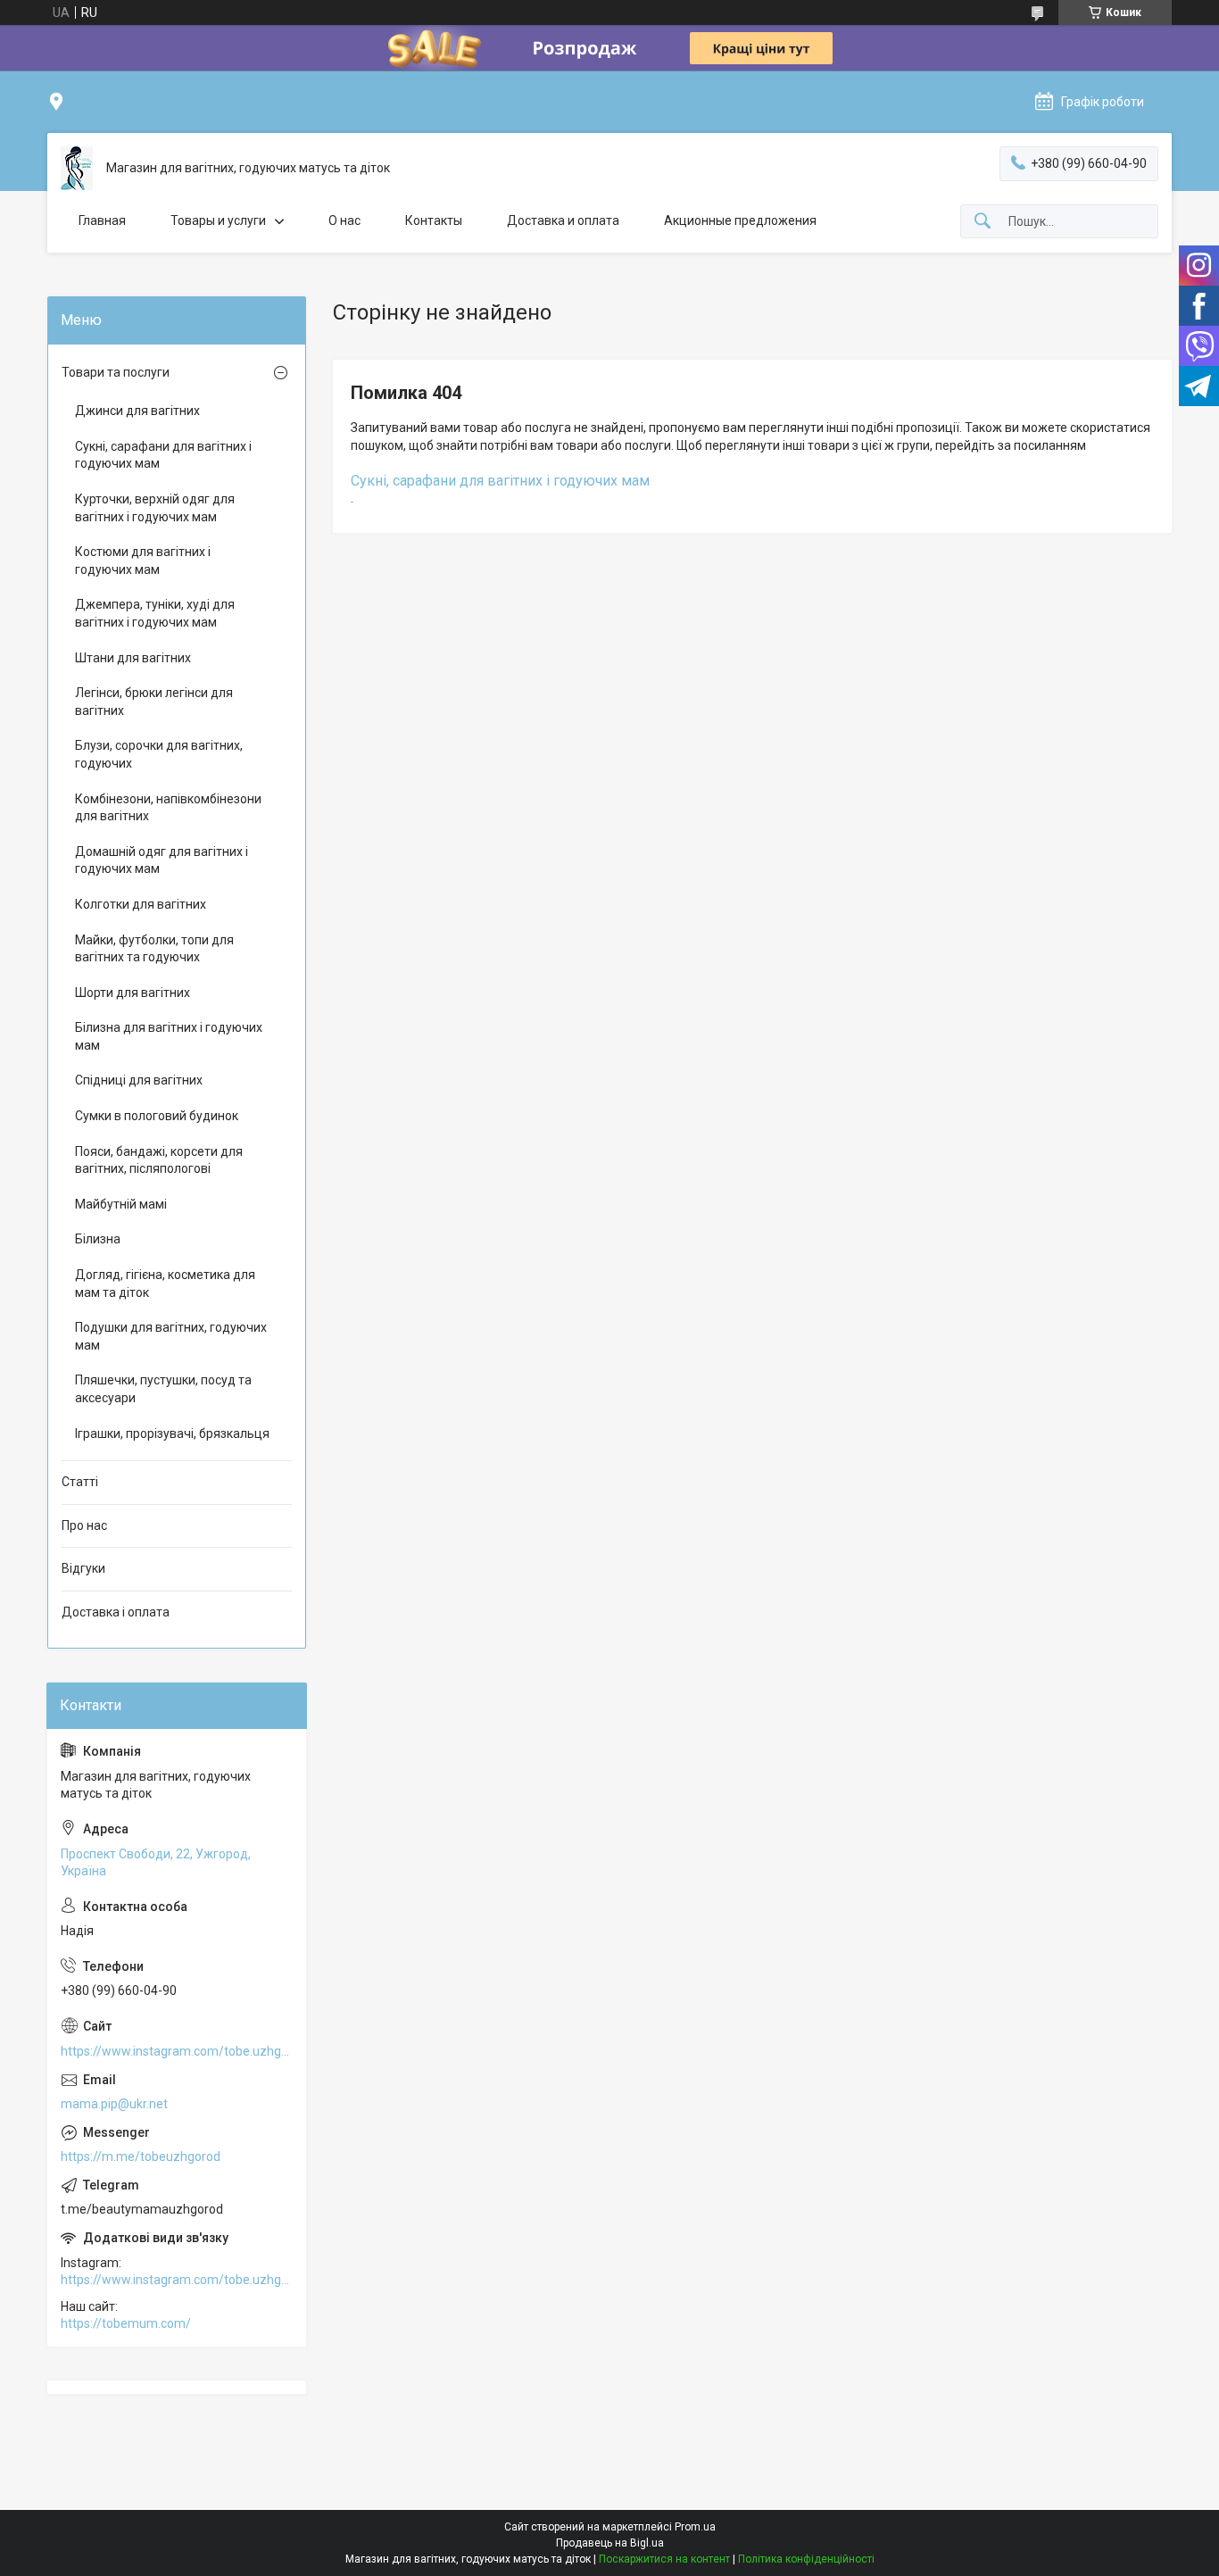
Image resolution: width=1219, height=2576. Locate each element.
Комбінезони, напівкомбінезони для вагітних (168, 808)
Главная (102, 220)
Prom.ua (695, 2527)
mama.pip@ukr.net (114, 2104)
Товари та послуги (116, 372)
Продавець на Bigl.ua (610, 2543)
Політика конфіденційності (806, 2559)
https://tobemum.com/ (126, 2323)
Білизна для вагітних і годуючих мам (169, 1036)
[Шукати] (983, 222)
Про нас (84, 1525)
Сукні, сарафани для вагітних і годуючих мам (500, 481)
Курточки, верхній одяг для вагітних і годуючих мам (155, 508)
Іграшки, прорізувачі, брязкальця (172, 1433)
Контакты (434, 220)
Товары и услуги (218, 220)
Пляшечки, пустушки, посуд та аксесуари (163, 1389)
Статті (80, 1482)
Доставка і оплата (116, 1612)
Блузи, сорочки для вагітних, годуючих (159, 754)
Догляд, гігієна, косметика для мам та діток (165, 1284)
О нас (344, 220)
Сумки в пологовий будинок (157, 1116)
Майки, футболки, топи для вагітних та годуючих (154, 949)
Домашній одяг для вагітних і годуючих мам (162, 860)
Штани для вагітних (133, 658)
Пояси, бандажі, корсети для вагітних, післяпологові (159, 1160)
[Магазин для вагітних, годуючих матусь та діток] (77, 168)
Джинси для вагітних (137, 411)
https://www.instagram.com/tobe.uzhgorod (177, 2051)
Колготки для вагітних (141, 904)
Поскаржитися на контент (664, 2559)
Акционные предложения (740, 220)
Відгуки (83, 1568)
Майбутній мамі (121, 1204)
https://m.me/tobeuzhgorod (141, 2156)
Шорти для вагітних (133, 993)
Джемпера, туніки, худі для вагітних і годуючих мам (155, 613)
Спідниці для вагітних (139, 1080)
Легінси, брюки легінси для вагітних (154, 702)
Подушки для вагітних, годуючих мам (171, 1336)
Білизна (98, 1239)
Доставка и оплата (563, 220)
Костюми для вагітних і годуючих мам (143, 561)
